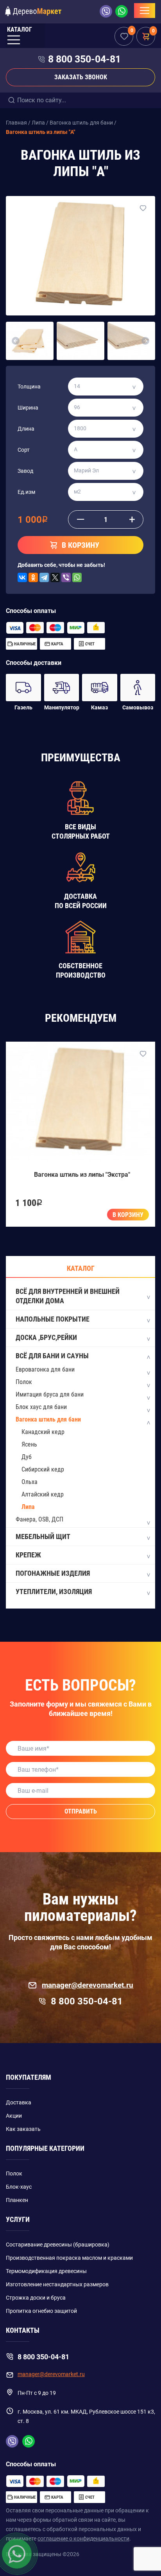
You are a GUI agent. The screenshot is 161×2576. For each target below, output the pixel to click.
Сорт (24, 450)
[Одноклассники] (33, 577)
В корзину (128, 1215)
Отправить (81, 1811)
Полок (24, 1382)
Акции (14, 2116)
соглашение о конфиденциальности (83, 2539)
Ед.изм (26, 492)
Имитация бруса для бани (50, 1394)
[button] (16, 341)
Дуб (27, 1457)
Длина (26, 429)
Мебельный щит (43, 1537)
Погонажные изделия (53, 1573)
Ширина (28, 408)
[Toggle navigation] (145, 11)
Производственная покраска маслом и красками (69, 2258)
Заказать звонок (81, 77)
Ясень (29, 1444)
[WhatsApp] (77, 577)
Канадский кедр (43, 1432)
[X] (55, 577)
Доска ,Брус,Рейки (46, 1337)
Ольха (30, 1482)
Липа (28, 1507)
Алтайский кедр (43, 1494)
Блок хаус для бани (41, 1407)
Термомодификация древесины (46, 2271)
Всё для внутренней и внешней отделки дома (68, 1296)
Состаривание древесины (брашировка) (58, 2245)
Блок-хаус (19, 2187)
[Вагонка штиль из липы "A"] (80, 256)
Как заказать (23, 2129)
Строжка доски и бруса (36, 2298)
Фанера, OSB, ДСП (39, 1519)
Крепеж (28, 1555)
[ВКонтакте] (22, 577)
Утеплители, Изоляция (54, 1592)
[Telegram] (44, 577)
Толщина (29, 387)
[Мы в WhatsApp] (122, 11)
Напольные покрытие (53, 1319)
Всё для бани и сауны (52, 1356)
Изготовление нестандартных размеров (57, 2284)
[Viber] (66, 577)
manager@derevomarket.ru (88, 1985)
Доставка (19, 2102)
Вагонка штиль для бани (48, 1419)
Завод (25, 471)
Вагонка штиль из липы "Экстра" (82, 1175)
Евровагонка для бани (45, 1369)
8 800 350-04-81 (84, 59)
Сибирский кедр (43, 1469)
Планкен (17, 2200)
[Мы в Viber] (107, 11)
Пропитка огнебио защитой (41, 2311)
